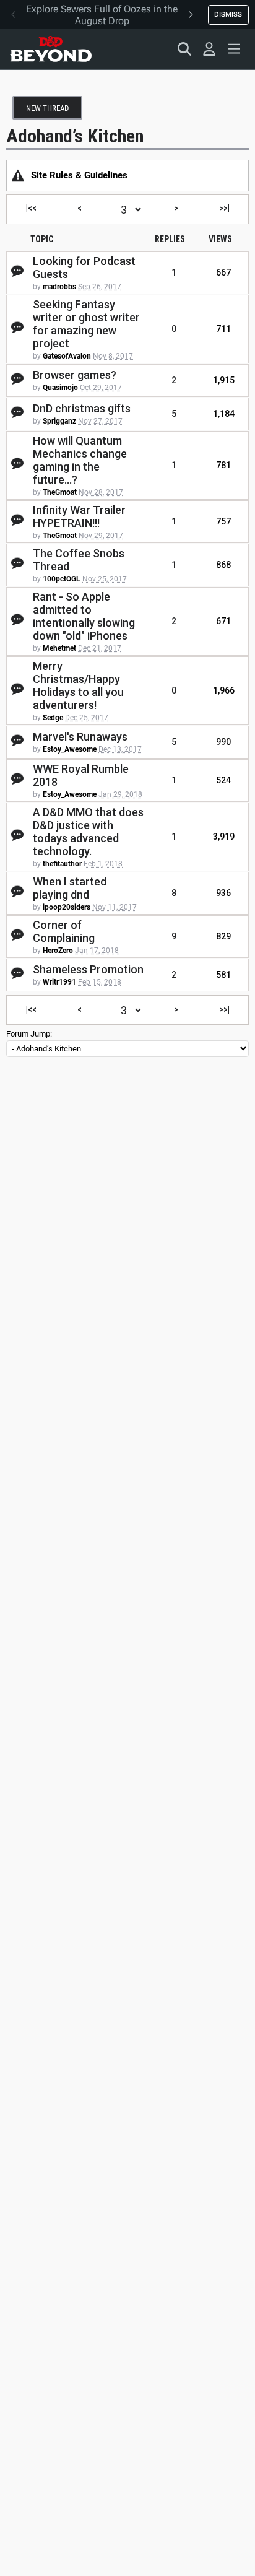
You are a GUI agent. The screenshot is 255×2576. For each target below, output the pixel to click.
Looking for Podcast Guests (84, 268)
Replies (170, 239)
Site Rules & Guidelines (79, 175)
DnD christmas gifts (82, 408)
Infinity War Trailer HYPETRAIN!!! (79, 516)
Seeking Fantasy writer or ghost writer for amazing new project (86, 324)
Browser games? (75, 375)
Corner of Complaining (64, 931)
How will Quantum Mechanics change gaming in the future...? (80, 460)
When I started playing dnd (70, 888)
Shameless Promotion (88, 969)
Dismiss (228, 14)
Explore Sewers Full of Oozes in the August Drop (102, 15)
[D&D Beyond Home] (51, 49)
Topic (42, 239)
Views (220, 239)
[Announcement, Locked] (18, 175)
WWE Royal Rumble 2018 (81, 775)
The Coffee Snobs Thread (79, 560)
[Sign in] (209, 49)
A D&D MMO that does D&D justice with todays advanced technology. (88, 832)
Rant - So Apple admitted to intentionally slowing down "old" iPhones (84, 616)
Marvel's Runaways (80, 737)
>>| (224, 208)
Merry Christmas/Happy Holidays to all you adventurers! (78, 685)
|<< (31, 208)
